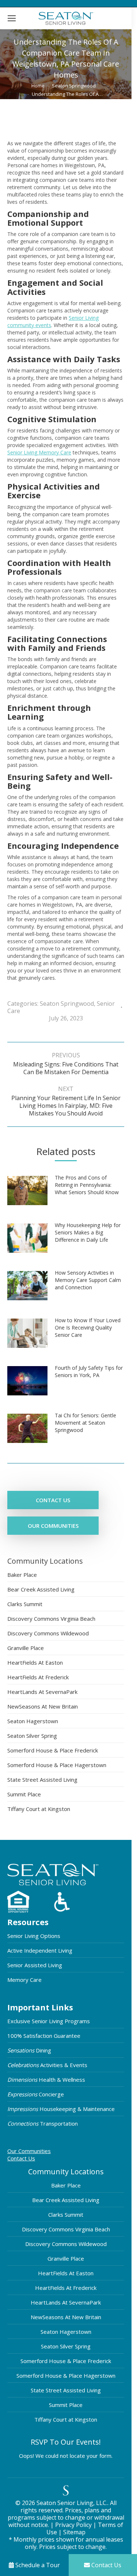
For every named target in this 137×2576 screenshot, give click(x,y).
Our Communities (29, 2151)
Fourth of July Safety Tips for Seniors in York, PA (89, 1371)
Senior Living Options (34, 1936)
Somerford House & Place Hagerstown (57, 1765)
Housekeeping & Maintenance (61, 2109)
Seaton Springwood (67, 1004)
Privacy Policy (73, 2525)
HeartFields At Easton (35, 1662)
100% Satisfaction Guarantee (44, 2036)
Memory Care (24, 1980)
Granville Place (26, 1648)
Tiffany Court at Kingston (39, 1809)
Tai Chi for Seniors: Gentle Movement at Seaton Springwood (85, 1423)
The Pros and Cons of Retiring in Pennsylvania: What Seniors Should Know (87, 1185)
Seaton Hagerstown (33, 1721)
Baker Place (22, 1575)
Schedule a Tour (37, 2565)
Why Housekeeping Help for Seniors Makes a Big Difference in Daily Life (88, 1232)
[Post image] (31, 1193)
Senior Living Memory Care (39, 452)
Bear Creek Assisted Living (41, 1589)
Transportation (43, 2123)
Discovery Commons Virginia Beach (51, 1619)
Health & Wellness (46, 2080)
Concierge (36, 2094)
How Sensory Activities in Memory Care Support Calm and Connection (88, 1280)
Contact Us (21, 2158)
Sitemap (74, 2532)
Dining (29, 2050)
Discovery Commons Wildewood (48, 1633)
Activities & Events (47, 2065)
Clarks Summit (25, 1604)
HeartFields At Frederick (38, 1677)
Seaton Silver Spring (32, 1736)
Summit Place (24, 1794)
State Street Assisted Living (42, 1780)
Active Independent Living (40, 1950)
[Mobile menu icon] (12, 18)
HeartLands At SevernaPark (42, 1692)
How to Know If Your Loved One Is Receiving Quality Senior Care (88, 1328)
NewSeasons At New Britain (43, 1706)
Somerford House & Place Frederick (53, 1750)
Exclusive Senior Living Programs (49, 2021)
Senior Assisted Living (35, 1965)
